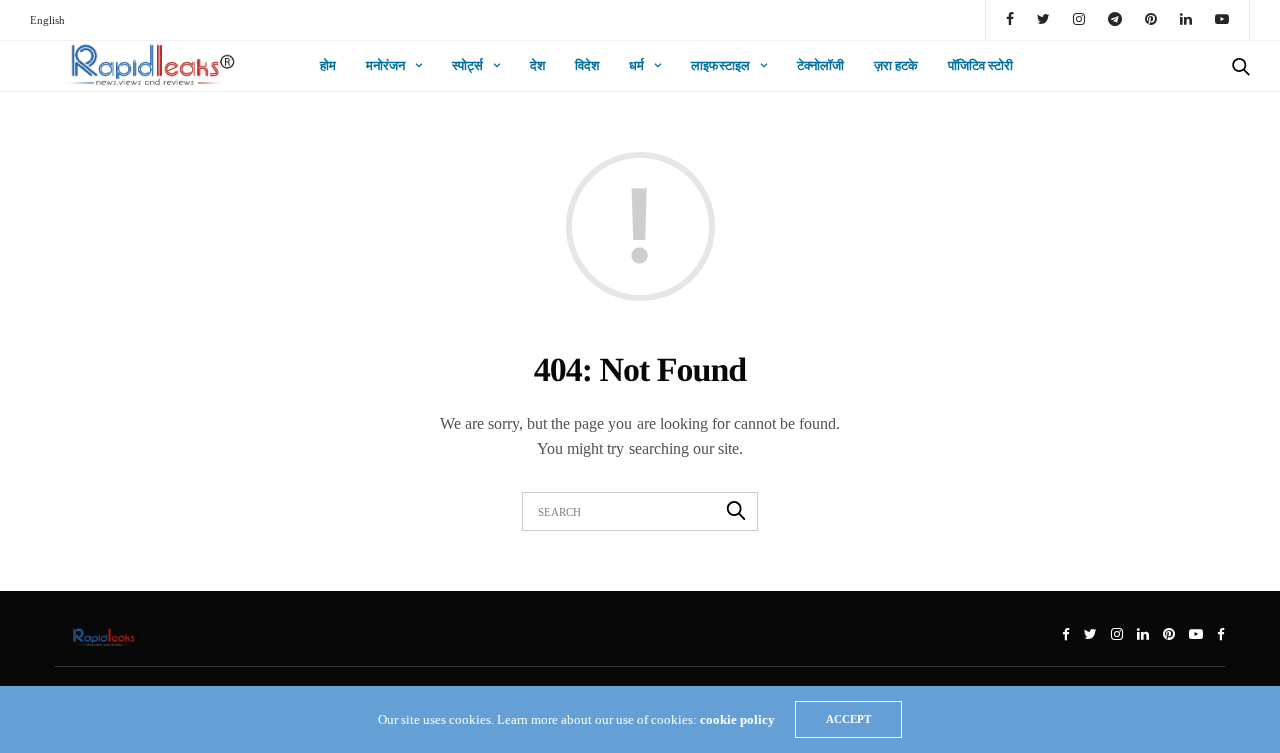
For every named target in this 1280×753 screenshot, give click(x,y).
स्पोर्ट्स (467, 65)
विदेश (587, 65)
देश (537, 65)
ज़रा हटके (896, 65)
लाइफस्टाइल (720, 65)
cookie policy (737, 719)
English (47, 20)
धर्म (636, 65)
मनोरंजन (385, 65)
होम (328, 65)
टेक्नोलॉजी (820, 65)
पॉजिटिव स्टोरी (980, 65)
